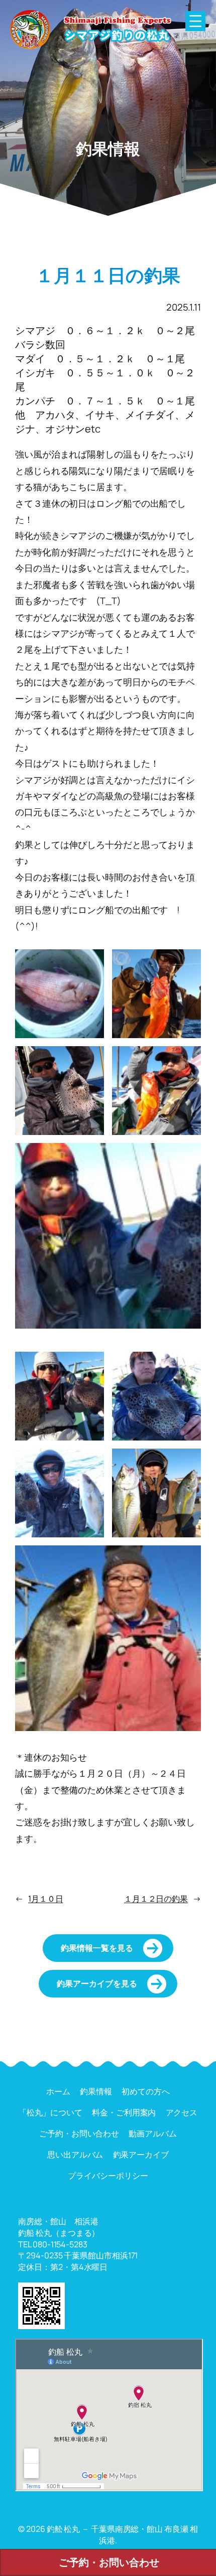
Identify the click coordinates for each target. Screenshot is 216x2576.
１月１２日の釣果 (156, 1899)
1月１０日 (46, 1899)
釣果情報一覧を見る (97, 1948)
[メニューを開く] (195, 21)
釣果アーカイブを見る (97, 1983)
